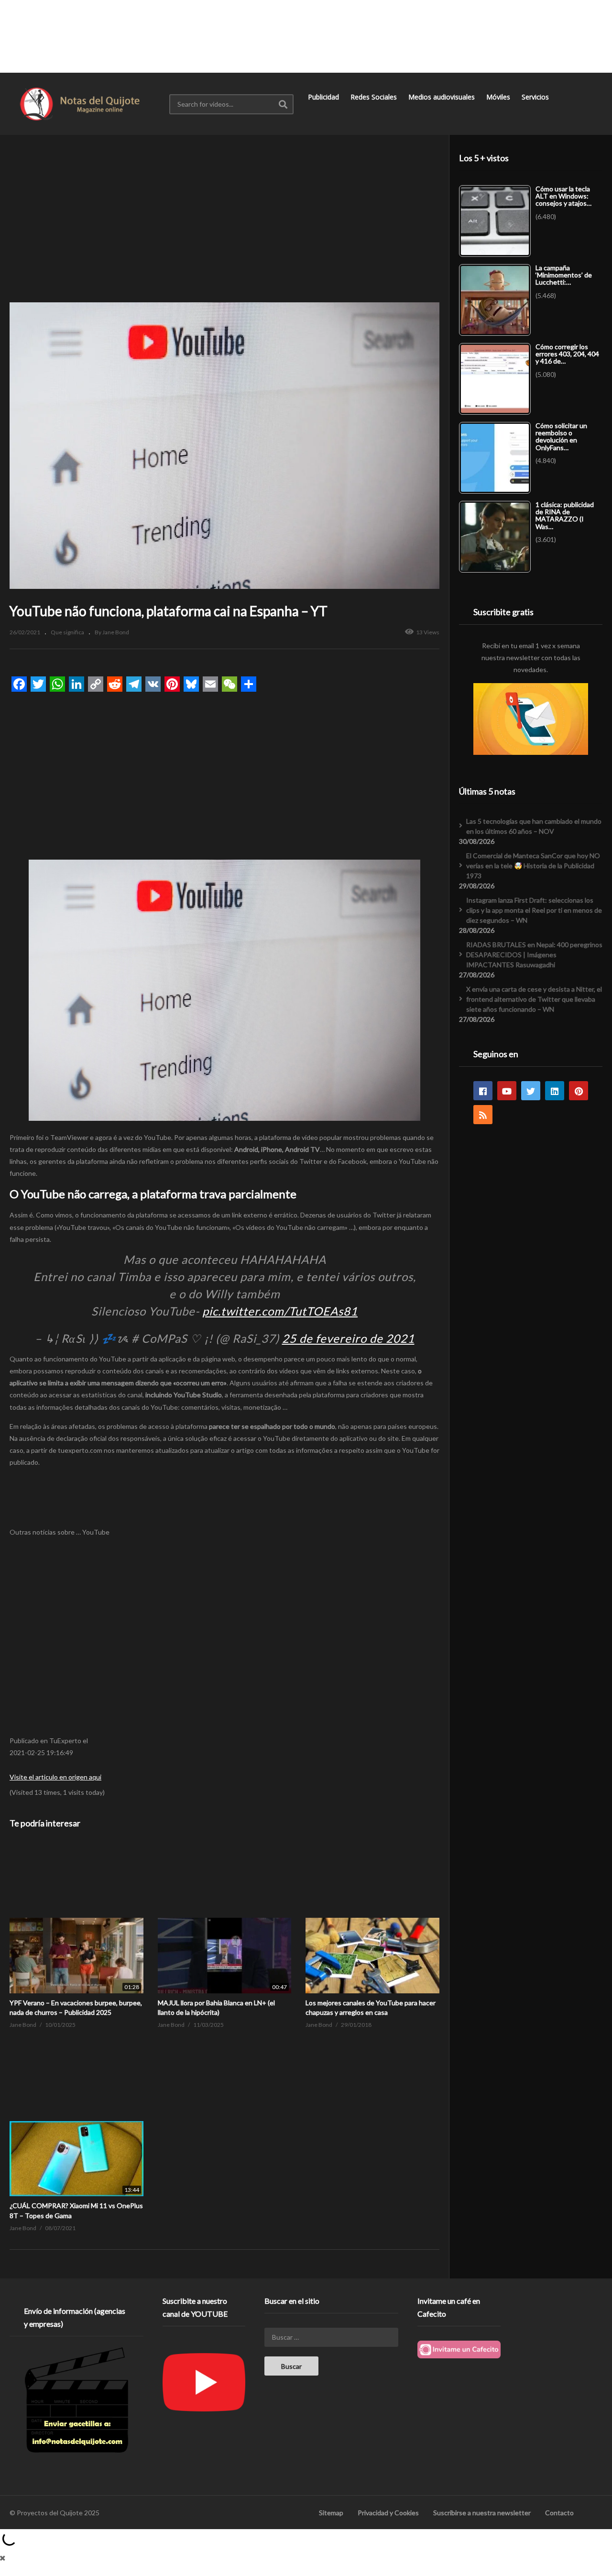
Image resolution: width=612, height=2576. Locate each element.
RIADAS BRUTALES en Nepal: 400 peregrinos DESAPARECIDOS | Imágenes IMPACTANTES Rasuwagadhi (534, 955)
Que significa (67, 632)
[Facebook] (483, 1091)
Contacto (559, 2513)
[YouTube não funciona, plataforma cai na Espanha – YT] (76, 1918)
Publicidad (324, 97)
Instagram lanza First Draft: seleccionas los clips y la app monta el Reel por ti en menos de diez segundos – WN (534, 910)
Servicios (536, 97)
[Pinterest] (579, 1091)
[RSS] (483, 1115)
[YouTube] (507, 1091)
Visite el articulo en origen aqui (55, 1777)
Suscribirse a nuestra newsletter (482, 2513)
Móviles (499, 97)
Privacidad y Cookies (388, 2513)
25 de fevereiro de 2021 (348, 1338)
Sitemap (331, 2513)
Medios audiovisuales (443, 97)
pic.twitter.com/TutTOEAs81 (280, 1311)
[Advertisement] (306, 36)
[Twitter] (531, 1091)
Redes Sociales (375, 97)
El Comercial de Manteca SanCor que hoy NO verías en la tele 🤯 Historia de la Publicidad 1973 (533, 866)
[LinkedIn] (555, 1091)
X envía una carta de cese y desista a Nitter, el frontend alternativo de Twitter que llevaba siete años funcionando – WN (534, 999)
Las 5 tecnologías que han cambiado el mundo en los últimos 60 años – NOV (534, 826)
